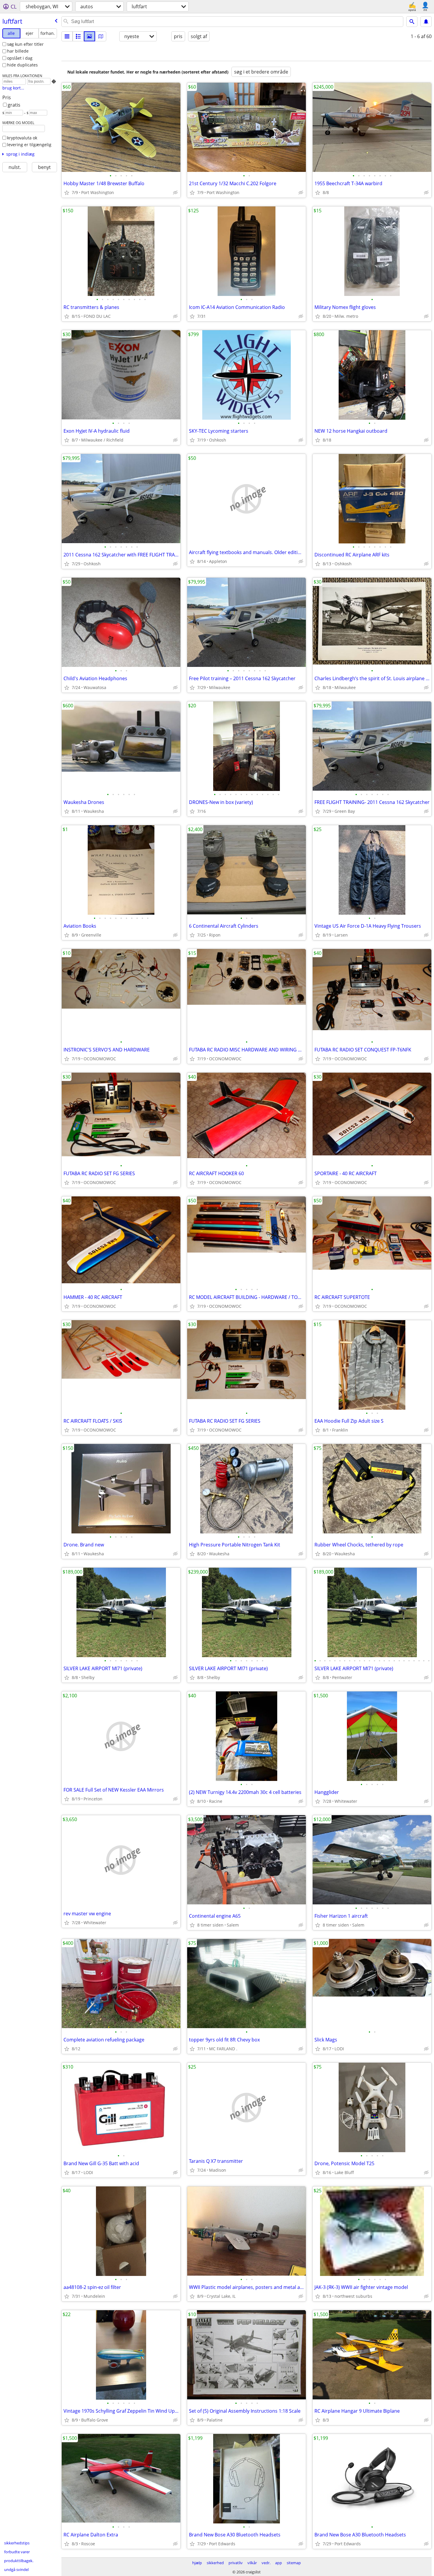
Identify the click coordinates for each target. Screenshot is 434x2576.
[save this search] (426, 22)
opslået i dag (20, 58)
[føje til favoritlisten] (67, 193)
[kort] (101, 36)
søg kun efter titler (25, 44)
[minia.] (78, 36)
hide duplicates (22, 65)
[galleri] (89, 36)
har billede (18, 51)
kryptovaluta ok (22, 138)
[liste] (67, 36)
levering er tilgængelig (29, 145)
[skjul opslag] (175, 193)
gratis (14, 105)
